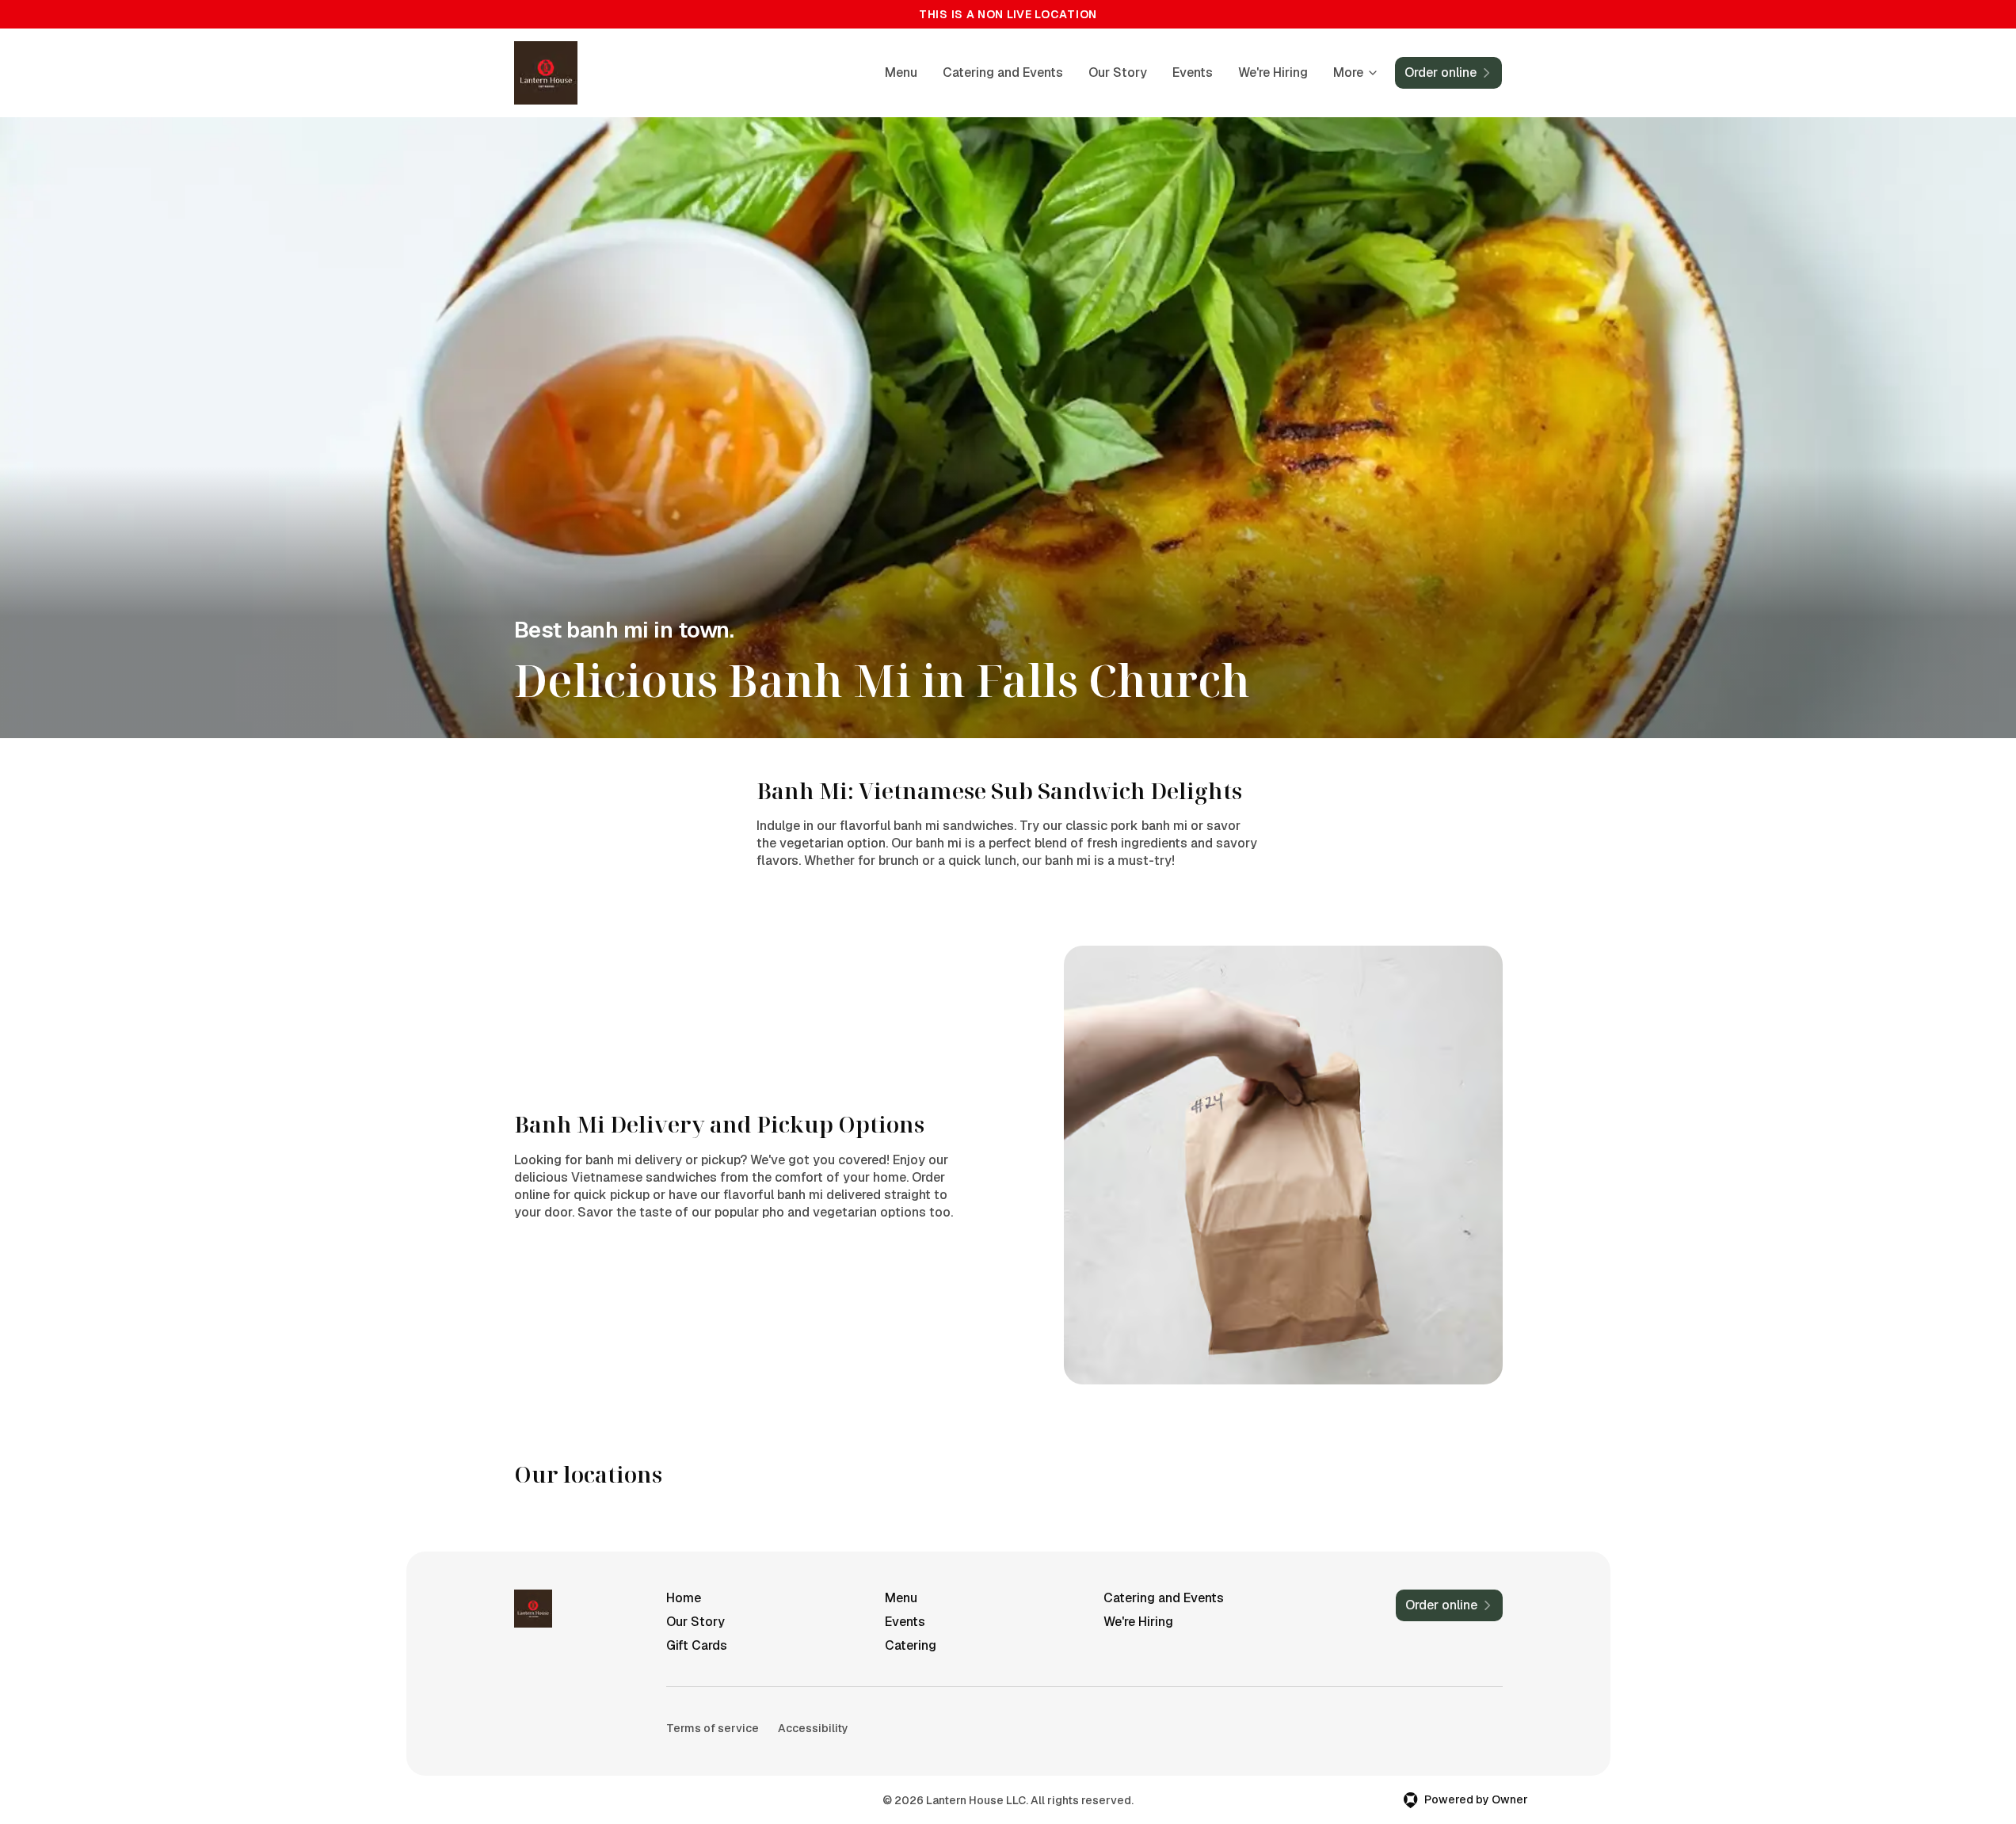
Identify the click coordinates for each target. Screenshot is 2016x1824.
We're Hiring (1273, 72)
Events (1193, 72)
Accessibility (813, 1728)
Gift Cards (697, 1645)
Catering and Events (1003, 72)
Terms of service (713, 1728)
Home (684, 1598)
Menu (901, 72)
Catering (911, 1645)
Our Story (1118, 72)
